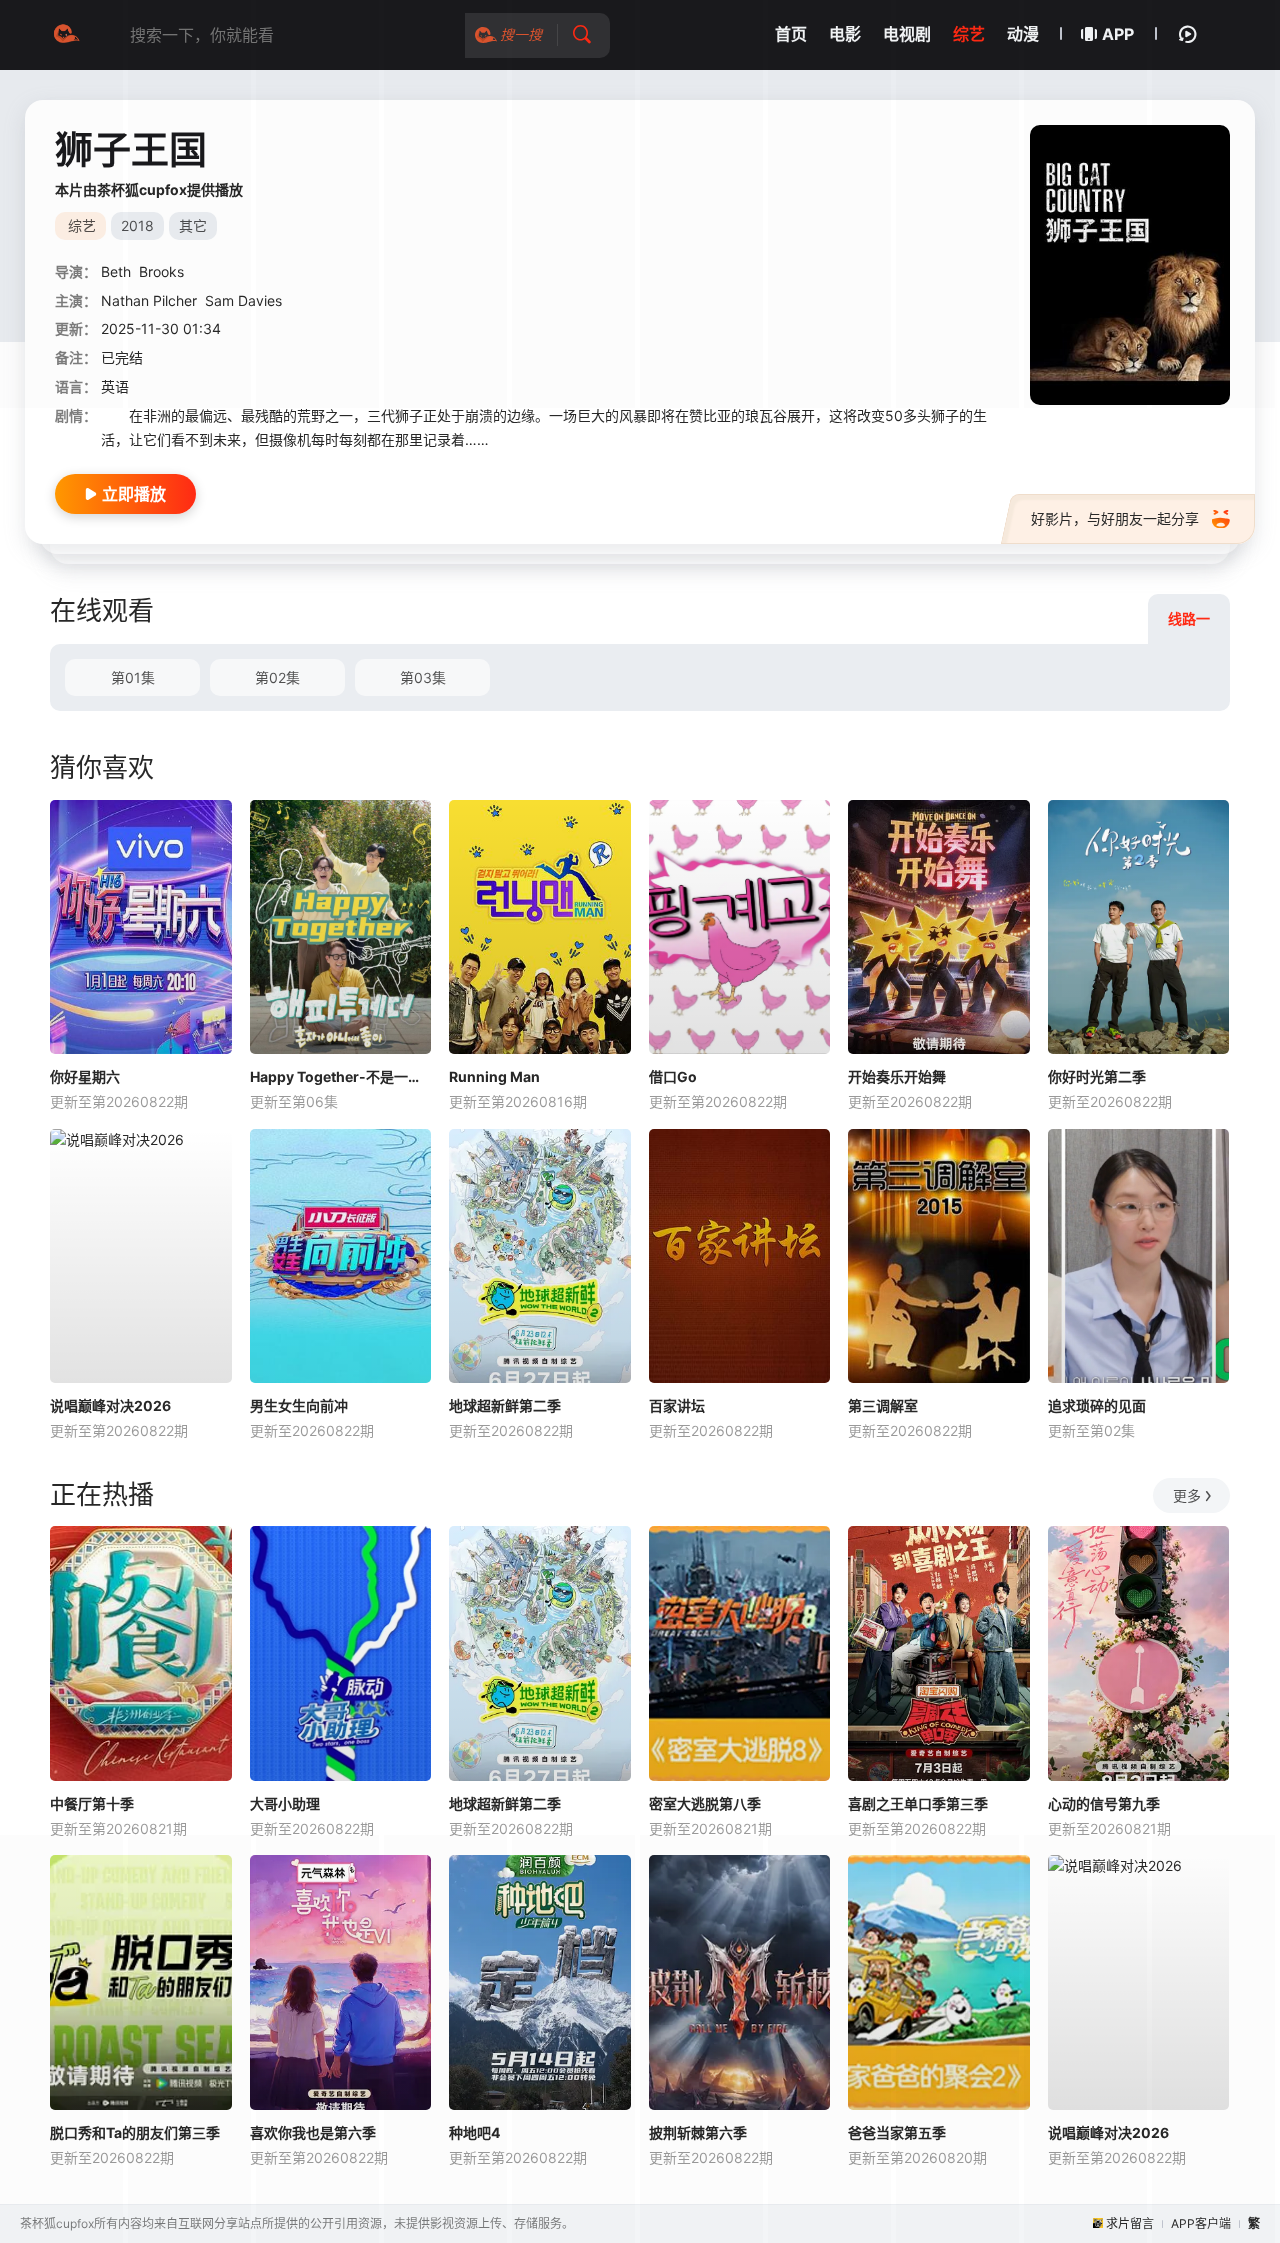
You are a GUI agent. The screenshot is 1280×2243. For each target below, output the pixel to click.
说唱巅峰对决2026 (110, 1405)
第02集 (277, 677)
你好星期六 (85, 1076)
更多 (1187, 1495)
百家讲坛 (677, 1405)
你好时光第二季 (1097, 1076)
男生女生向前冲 (299, 1405)
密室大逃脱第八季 (705, 1803)
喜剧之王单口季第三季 (918, 1803)
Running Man (494, 1076)
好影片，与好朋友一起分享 (1115, 518)
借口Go (673, 1076)
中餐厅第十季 (92, 1803)
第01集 (133, 677)
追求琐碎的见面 (1097, 1405)
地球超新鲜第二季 (505, 1405)
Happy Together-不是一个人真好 (341, 1076)
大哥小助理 (285, 1803)
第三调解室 (883, 1405)
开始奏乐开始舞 (897, 1076)
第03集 (423, 677)
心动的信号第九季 (1104, 1803)
